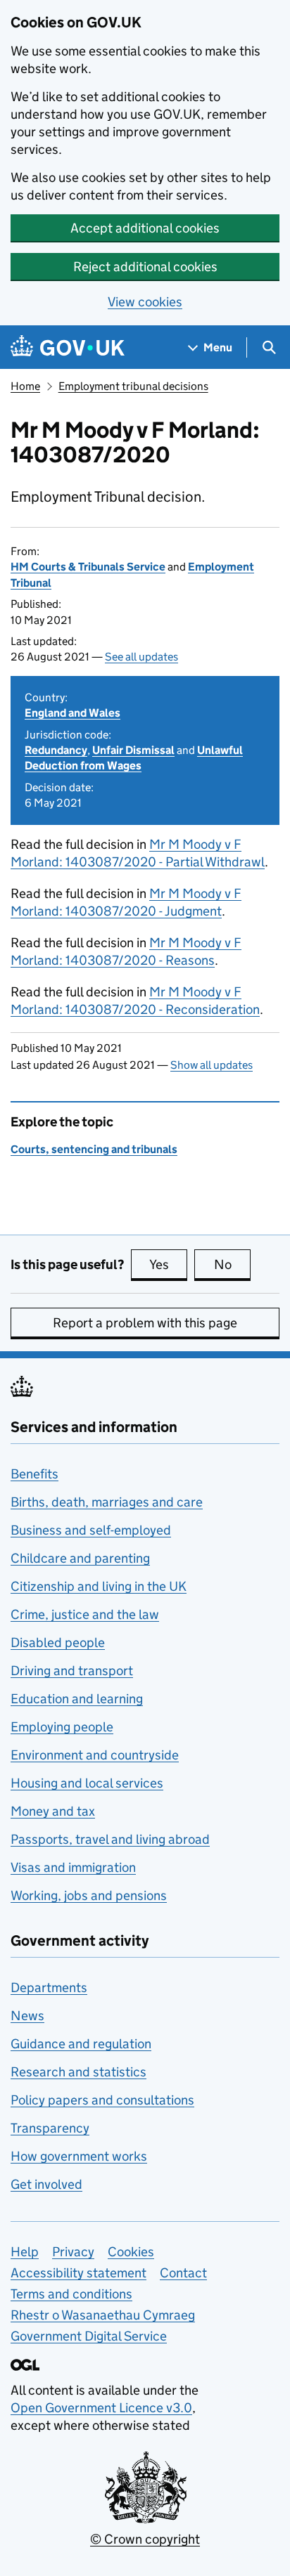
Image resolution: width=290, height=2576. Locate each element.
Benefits (34, 1474)
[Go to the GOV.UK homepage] (68, 347)
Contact (183, 2273)
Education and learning (77, 1699)
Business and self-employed (91, 1530)
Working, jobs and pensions (89, 1895)
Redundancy (56, 750)
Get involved (46, 2184)
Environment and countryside (95, 1755)
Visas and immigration (73, 1867)
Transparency (50, 2128)
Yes (168, 1264)
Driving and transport (72, 1671)
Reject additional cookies (145, 267)
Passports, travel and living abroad (110, 1839)
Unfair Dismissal (133, 750)
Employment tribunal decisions (133, 386)
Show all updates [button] (212, 1065)
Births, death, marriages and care (107, 1502)
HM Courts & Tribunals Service (88, 567)
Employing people (62, 1727)
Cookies (131, 2252)
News (27, 2016)
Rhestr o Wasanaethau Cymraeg (103, 2315)
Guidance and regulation (81, 2044)
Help (25, 2252)
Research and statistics (78, 2072)
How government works (79, 2156)
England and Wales (72, 713)
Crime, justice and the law (85, 1614)
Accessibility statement (78, 2273)
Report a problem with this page (145, 1323)
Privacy (73, 2252)
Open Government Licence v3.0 (101, 2408)
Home (25, 386)
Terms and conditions (71, 2294)
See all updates (141, 657)
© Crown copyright (145, 2539)
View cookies (145, 302)
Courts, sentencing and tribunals (94, 1149)
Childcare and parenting (80, 1558)
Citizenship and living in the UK (99, 1586)
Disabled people (58, 1642)
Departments (49, 1988)
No (232, 1264)
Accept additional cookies (145, 228)
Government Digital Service (89, 2336)
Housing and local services (87, 1783)
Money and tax (53, 1811)
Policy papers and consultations (102, 2100)
